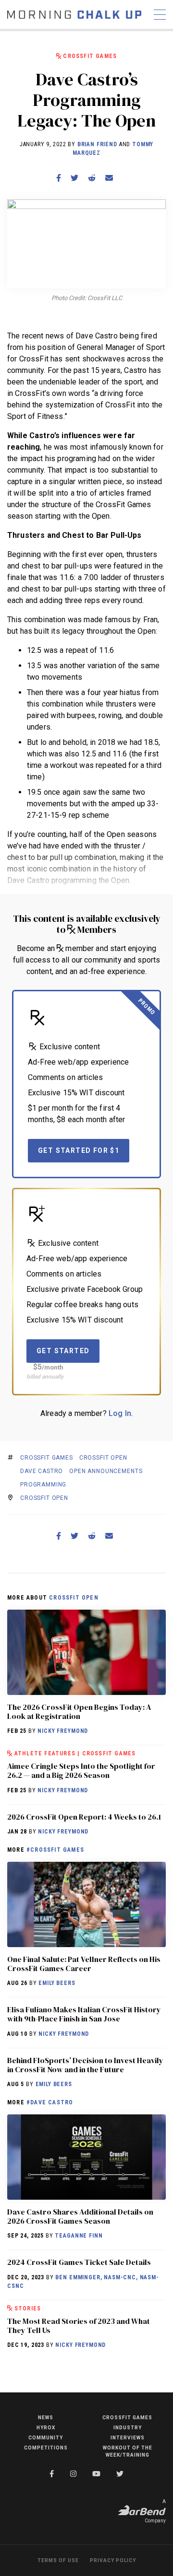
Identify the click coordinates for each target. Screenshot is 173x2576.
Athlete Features (45, 1753)
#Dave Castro (50, 2102)
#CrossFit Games (55, 1850)
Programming (43, 1485)
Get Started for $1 (79, 1150)
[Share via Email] (109, 178)
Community (46, 2438)
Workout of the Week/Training (128, 2451)
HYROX (46, 2428)
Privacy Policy (113, 2560)
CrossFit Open (103, 1458)
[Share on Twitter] (74, 178)
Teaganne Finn (79, 2236)
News (46, 2418)
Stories (28, 2309)
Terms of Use (58, 2560)
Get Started (63, 1351)
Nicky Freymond (63, 1731)
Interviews (128, 2438)
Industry (128, 2428)
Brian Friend (97, 144)
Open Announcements (106, 1471)
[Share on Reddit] (92, 178)
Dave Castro (42, 1471)
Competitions (46, 2448)
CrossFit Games (90, 56)
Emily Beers (57, 1983)
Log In (120, 1413)
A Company (155, 2511)
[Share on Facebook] (59, 178)
